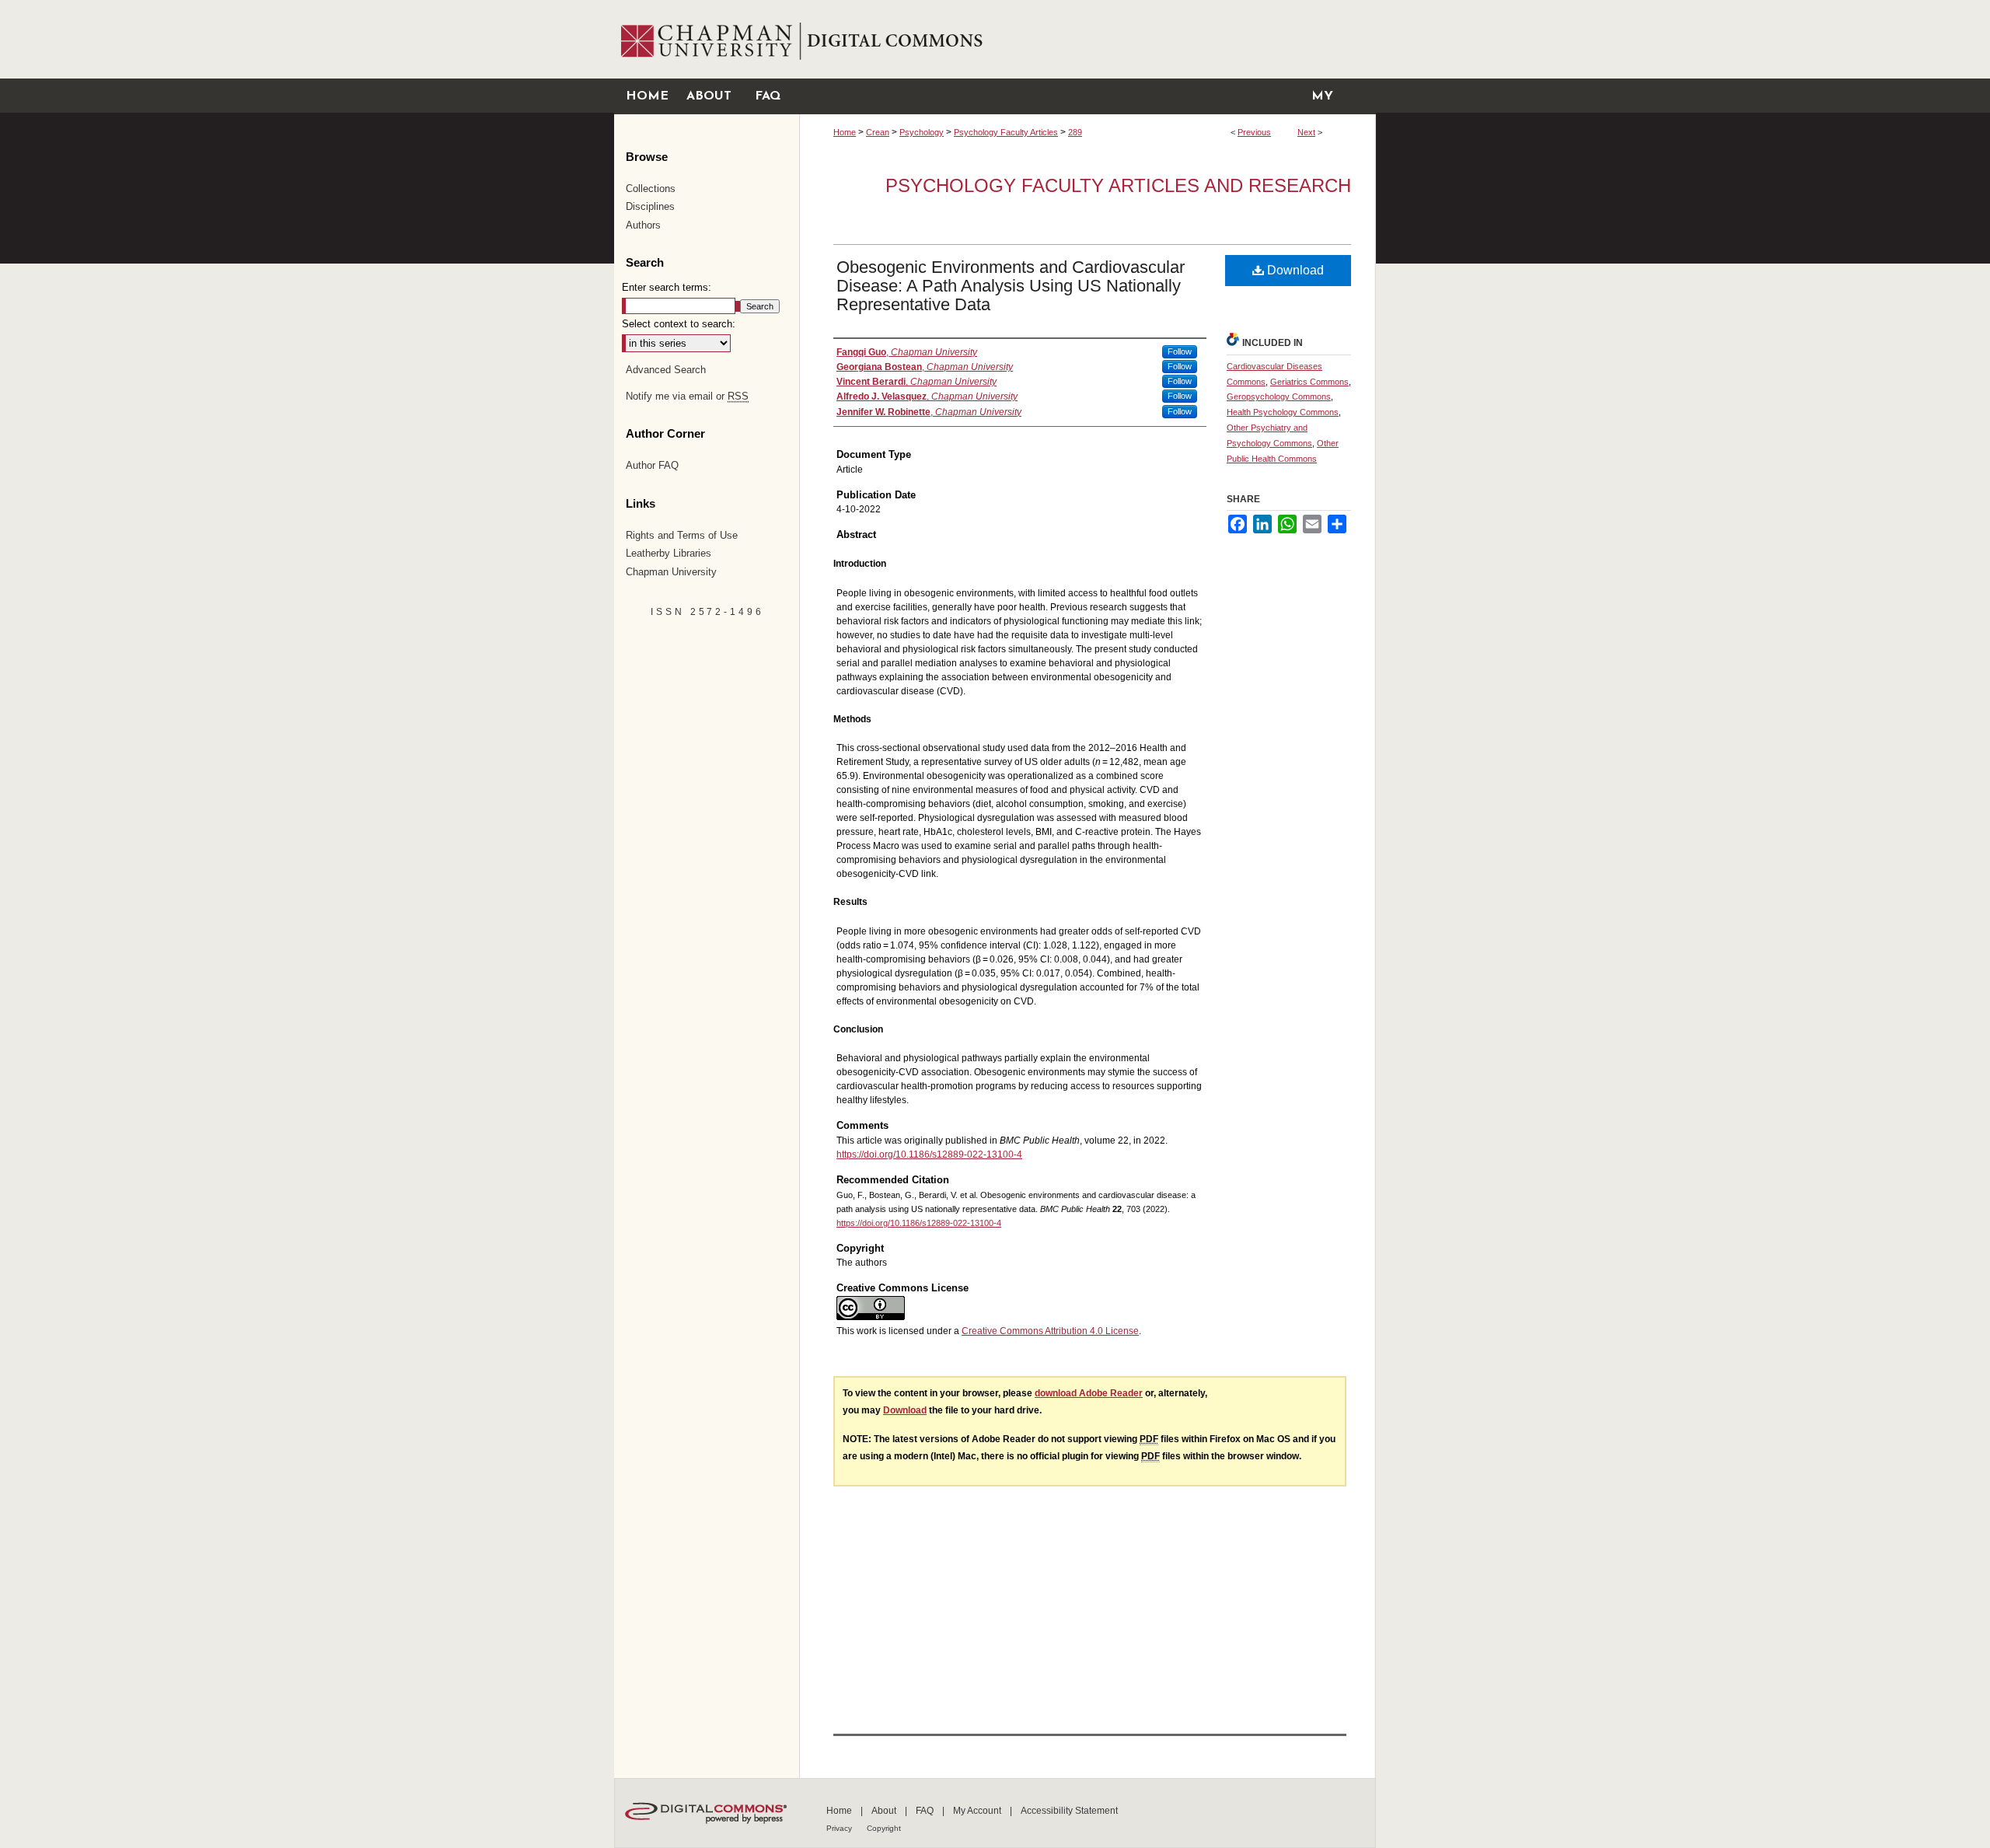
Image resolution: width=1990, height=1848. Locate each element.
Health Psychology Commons (1283, 412)
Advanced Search (666, 370)
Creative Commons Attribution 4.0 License (1050, 1331)
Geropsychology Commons (1279, 396)
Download (1294, 270)
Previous (1254, 132)
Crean (878, 132)
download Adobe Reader (1089, 1393)
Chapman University (671, 572)
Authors (643, 225)
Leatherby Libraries (669, 553)
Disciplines (650, 206)
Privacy (840, 1828)
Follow (1180, 351)
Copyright (884, 1828)
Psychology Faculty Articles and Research (1118, 185)
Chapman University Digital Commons (1087, 39)
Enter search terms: (667, 287)
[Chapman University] (706, 7)
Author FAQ (652, 465)
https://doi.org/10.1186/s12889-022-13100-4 (929, 1155)
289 (1075, 132)
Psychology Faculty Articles (1006, 132)
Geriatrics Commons (1309, 382)
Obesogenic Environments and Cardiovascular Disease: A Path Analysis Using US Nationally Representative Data (1011, 286)
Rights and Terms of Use (682, 535)
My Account (978, 1811)
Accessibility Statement (1069, 1811)
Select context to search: (679, 324)
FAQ (926, 1811)
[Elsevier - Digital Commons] (708, 1813)
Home (845, 132)
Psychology (922, 132)
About (885, 1811)
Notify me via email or (687, 396)
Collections (651, 189)
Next (1306, 132)
